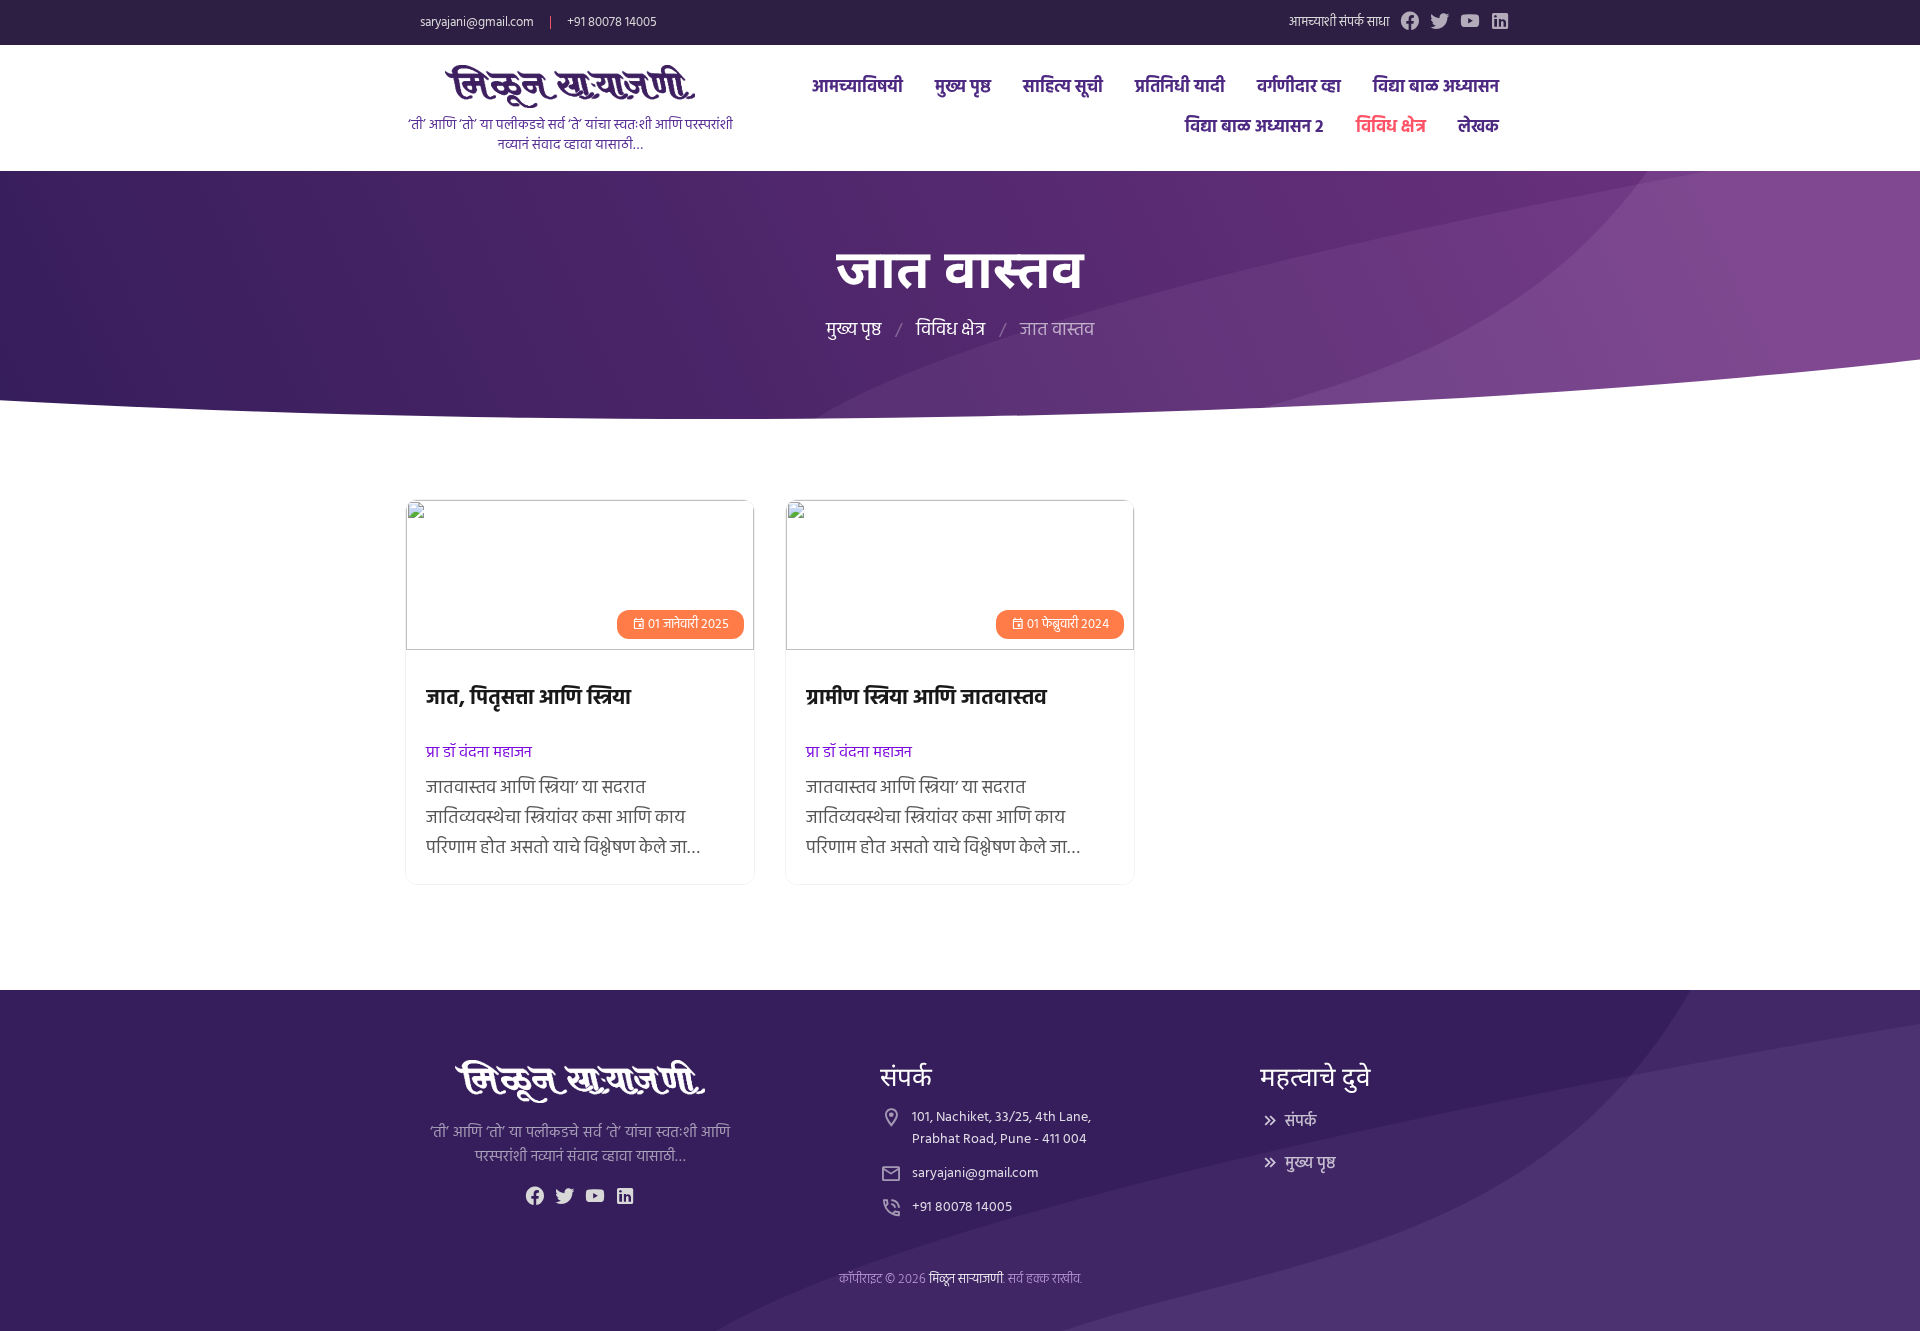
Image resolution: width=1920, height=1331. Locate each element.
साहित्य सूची (1063, 87)
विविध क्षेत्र (1391, 127)
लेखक (1478, 127)
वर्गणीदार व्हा (1299, 87)
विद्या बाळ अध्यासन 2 (1254, 127)
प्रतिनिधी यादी (1180, 87)
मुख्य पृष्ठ (963, 87)
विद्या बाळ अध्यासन (1436, 87)
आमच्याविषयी (857, 87)
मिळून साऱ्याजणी (966, 1279)
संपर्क (1301, 1122)
